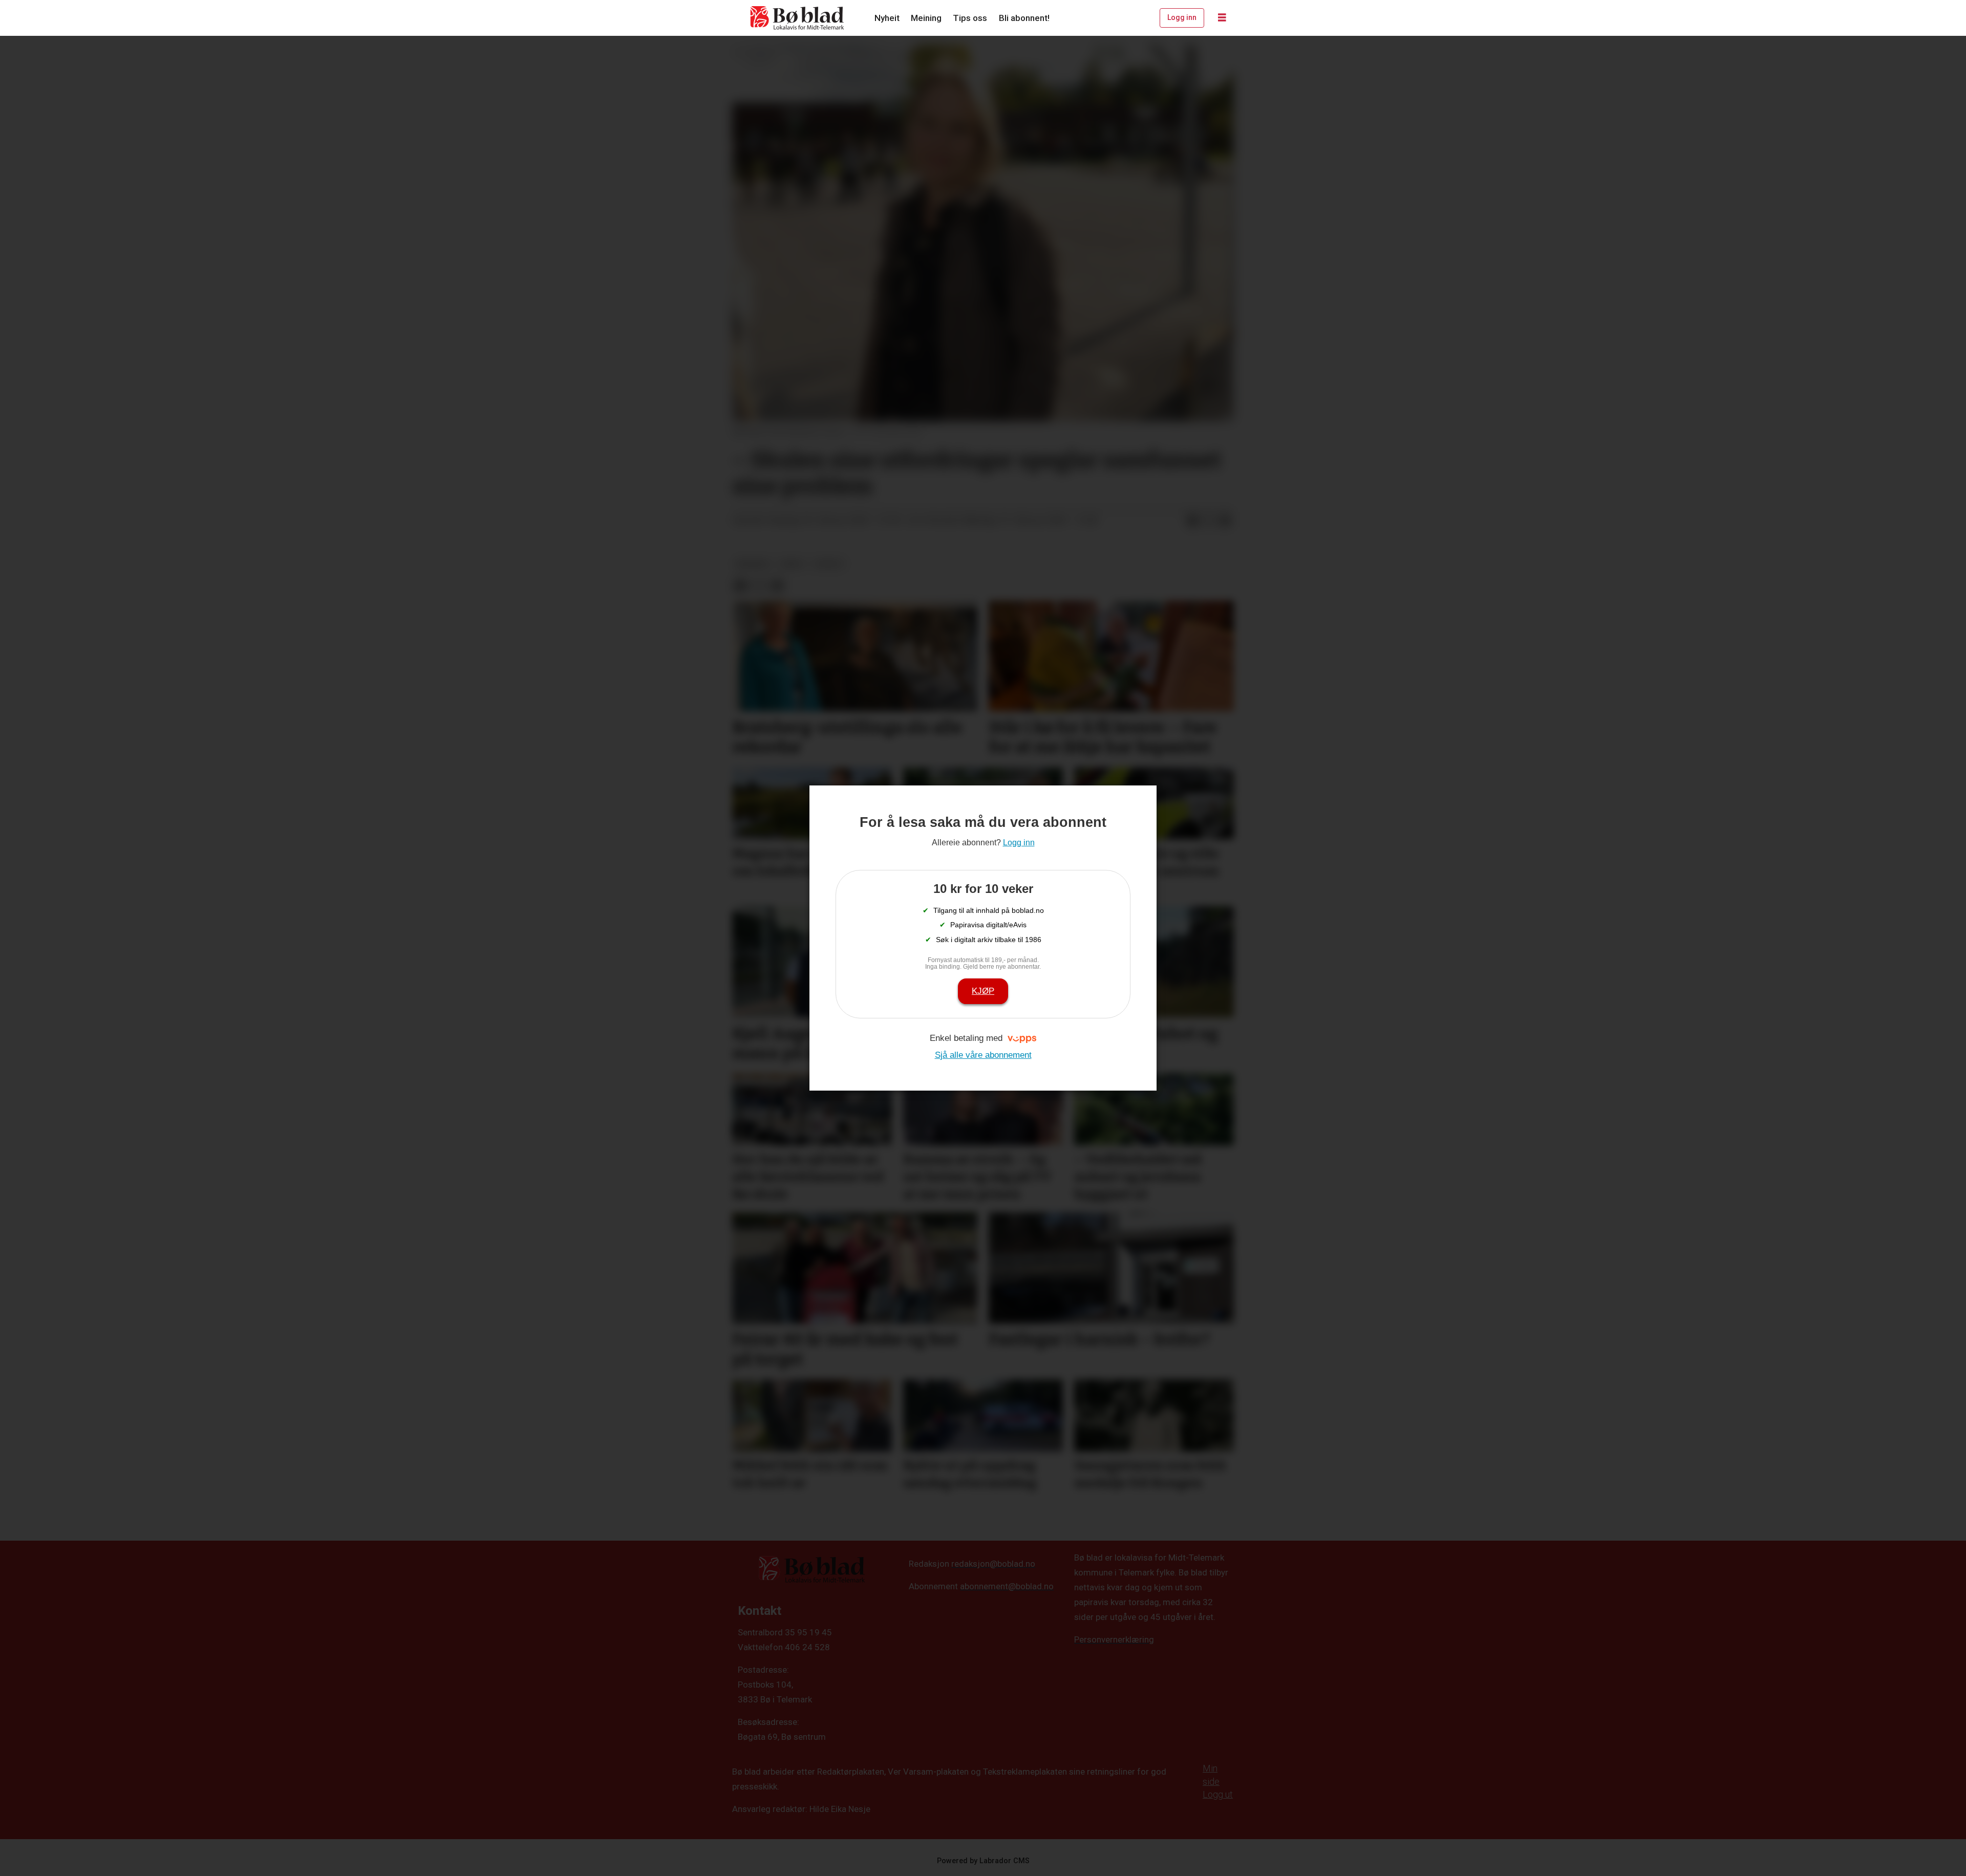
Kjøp (983, 991)
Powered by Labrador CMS (983, 1861)
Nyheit (887, 18)
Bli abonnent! (1024, 18)
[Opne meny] (1222, 18)
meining (753, 564)
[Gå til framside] (798, 18)
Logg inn (1182, 17)
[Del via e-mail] (1225, 521)
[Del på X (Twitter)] (1209, 521)
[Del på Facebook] (1192, 521)
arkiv (792, 564)
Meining (926, 18)
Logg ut (1218, 1794)
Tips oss (970, 18)
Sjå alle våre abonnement (983, 1055)
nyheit (829, 564)
